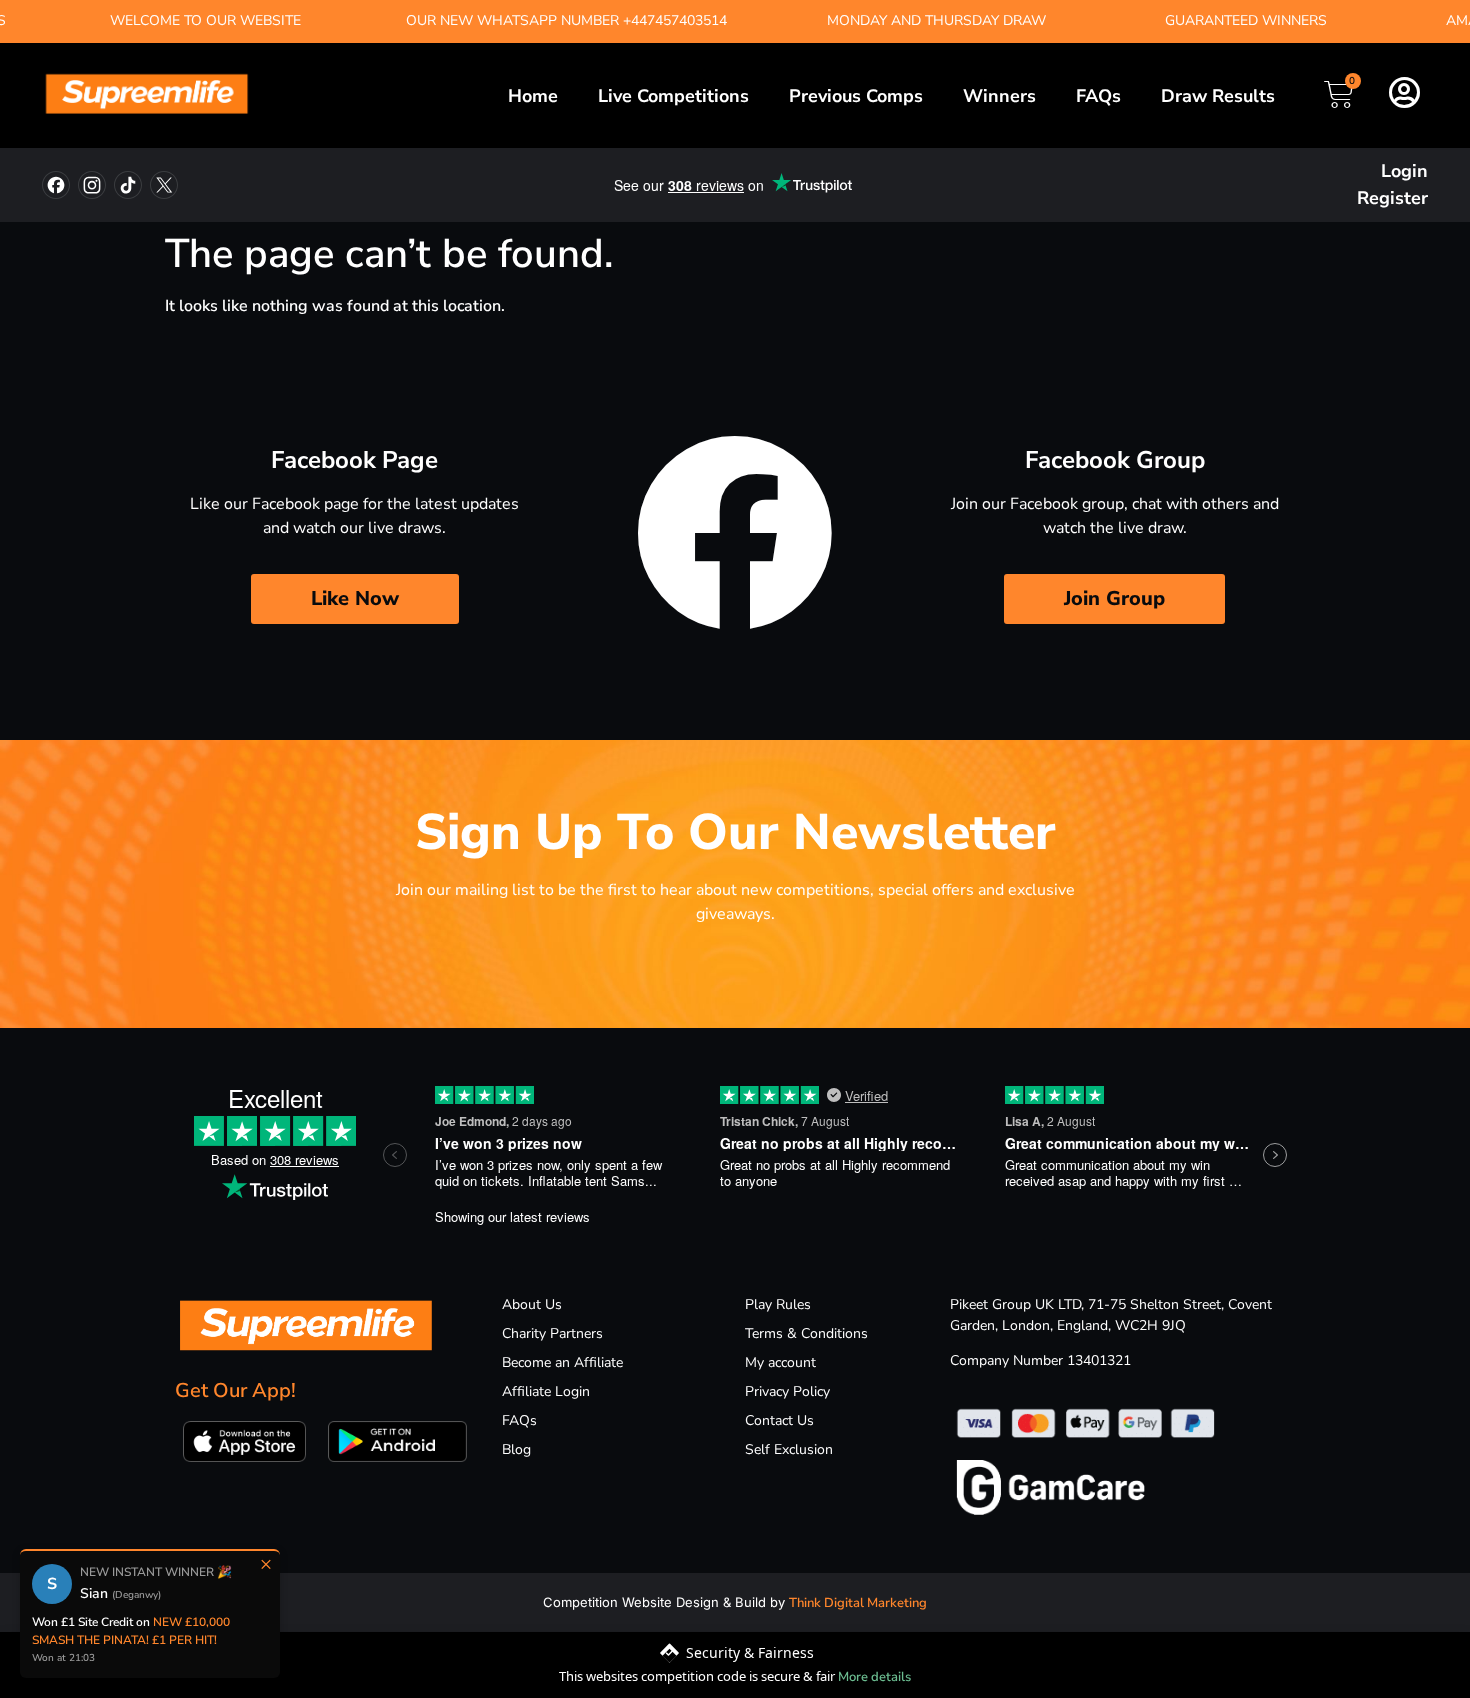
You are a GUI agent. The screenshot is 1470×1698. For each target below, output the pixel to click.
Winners (999, 96)
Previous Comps (856, 96)
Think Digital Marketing (858, 1603)
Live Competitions (673, 96)
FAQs (1098, 96)
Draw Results (1218, 96)
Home (533, 96)
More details (874, 1677)
